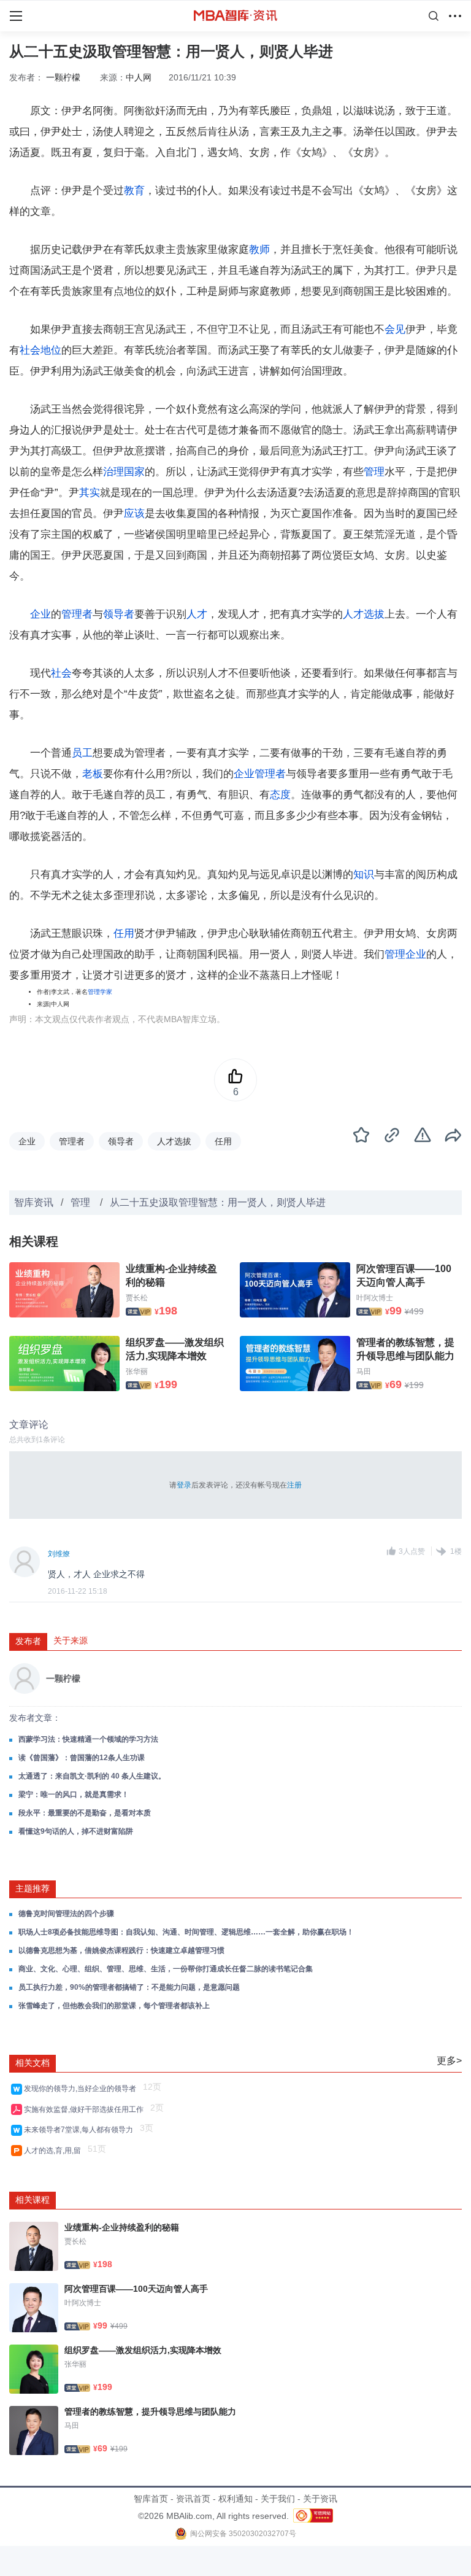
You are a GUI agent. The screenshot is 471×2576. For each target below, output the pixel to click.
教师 (259, 250)
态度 (280, 795)
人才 (197, 614)
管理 (374, 472)
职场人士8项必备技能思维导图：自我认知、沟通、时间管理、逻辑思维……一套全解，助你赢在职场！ (186, 1932)
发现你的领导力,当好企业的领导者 (82, 2089)
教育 (134, 191)
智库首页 (151, 2499)
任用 (124, 933)
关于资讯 (320, 2499)
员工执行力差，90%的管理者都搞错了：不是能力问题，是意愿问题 (129, 1987)
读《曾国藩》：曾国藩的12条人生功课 (82, 1758)
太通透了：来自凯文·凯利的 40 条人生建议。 (92, 1776)
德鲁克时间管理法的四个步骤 (66, 1914)
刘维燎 (59, 1554)
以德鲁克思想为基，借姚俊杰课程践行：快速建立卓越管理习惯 (121, 1950)
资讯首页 (193, 2499)
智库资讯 (34, 1202)
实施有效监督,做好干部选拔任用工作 (86, 2109)
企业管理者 (260, 774)
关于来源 (71, 1640)
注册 (294, 1485)
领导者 (119, 614)
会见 (395, 329)
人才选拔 (364, 614)
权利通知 (235, 2499)
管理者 (77, 614)
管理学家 (100, 992)
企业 (40, 614)
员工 (82, 753)
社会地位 (40, 350)
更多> (449, 2061)
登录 (184, 1485)
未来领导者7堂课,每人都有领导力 (80, 2130)
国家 (134, 472)
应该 (134, 514)
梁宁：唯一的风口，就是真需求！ (74, 1794)
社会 (61, 673)
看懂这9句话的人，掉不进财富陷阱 (76, 1831)
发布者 (28, 1641)
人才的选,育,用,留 (54, 2151)
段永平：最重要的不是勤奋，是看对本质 (85, 1813)
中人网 (139, 77)
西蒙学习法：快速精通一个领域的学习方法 (88, 1739)
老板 (93, 774)
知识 (364, 875)
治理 (113, 472)
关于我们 (278, 2499)
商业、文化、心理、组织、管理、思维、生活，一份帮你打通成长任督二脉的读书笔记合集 (166, 1969)
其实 (90, 493)
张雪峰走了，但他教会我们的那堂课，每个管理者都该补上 (114, 2006)
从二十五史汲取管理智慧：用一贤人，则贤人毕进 (218, 1202)
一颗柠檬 (63, 77)
